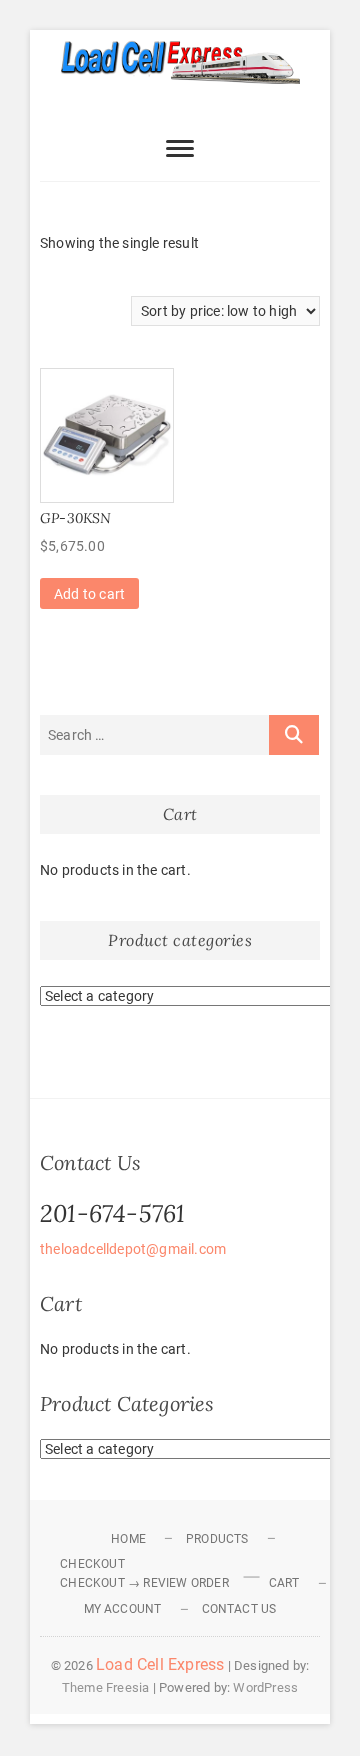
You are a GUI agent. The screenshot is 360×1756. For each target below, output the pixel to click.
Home (128, 1539)
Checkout (92, 1564)
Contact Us (239, 1609)
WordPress (265, 1687)
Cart (284, 1583)
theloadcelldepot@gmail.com (133, 1249)
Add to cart (89, 594)
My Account (123, 1609)
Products (217, 1539)
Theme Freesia (106, 1687)
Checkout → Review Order (144, 1583)
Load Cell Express (160, 1664)
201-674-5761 (112, 1213)
